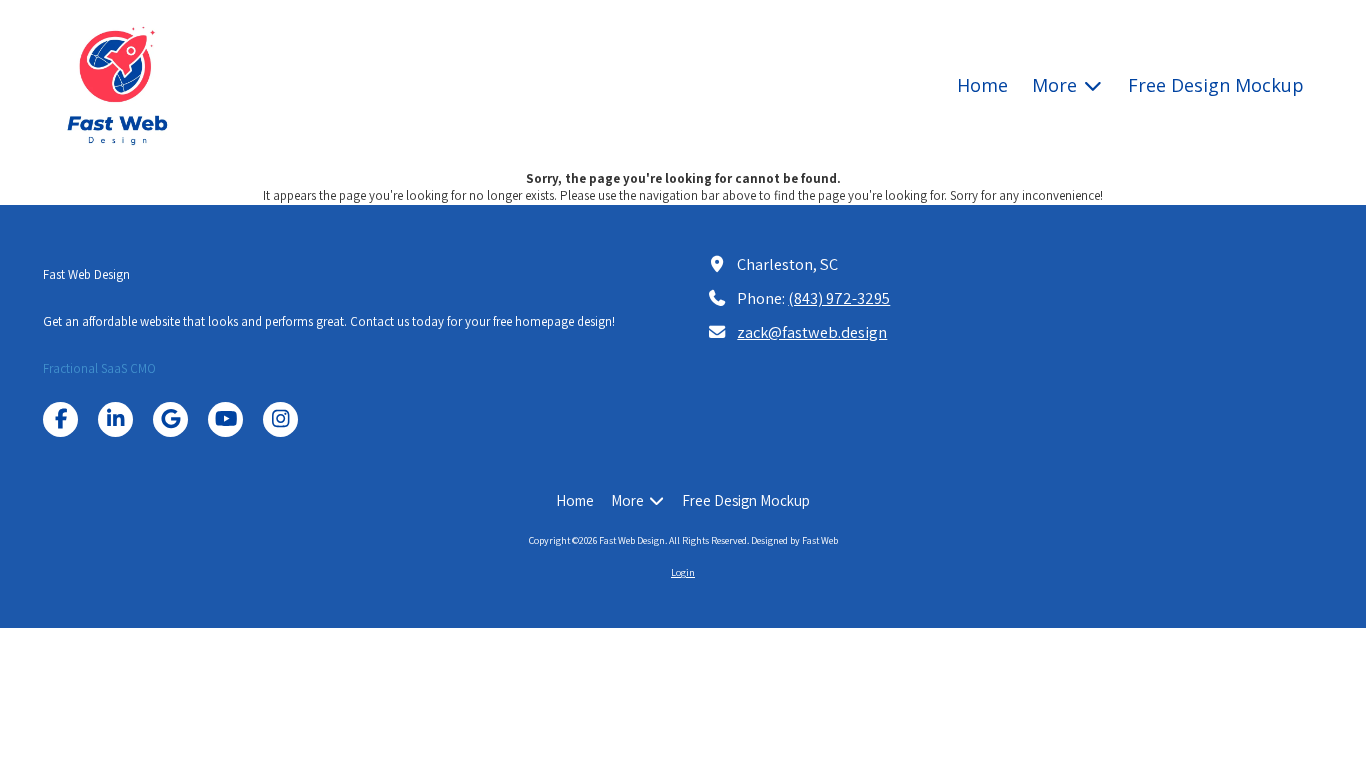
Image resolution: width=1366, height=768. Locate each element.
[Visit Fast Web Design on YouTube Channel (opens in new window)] (225, 419)
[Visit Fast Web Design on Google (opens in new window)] (170, 419)
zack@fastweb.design (812, 332)
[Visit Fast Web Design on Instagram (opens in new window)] (280, 419)
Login (683, 572)
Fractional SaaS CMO (99, 368)
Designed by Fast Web (794, 540)
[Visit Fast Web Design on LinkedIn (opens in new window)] (115, 419)
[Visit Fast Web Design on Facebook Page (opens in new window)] (60, 419)
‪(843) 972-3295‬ (839, 298)
